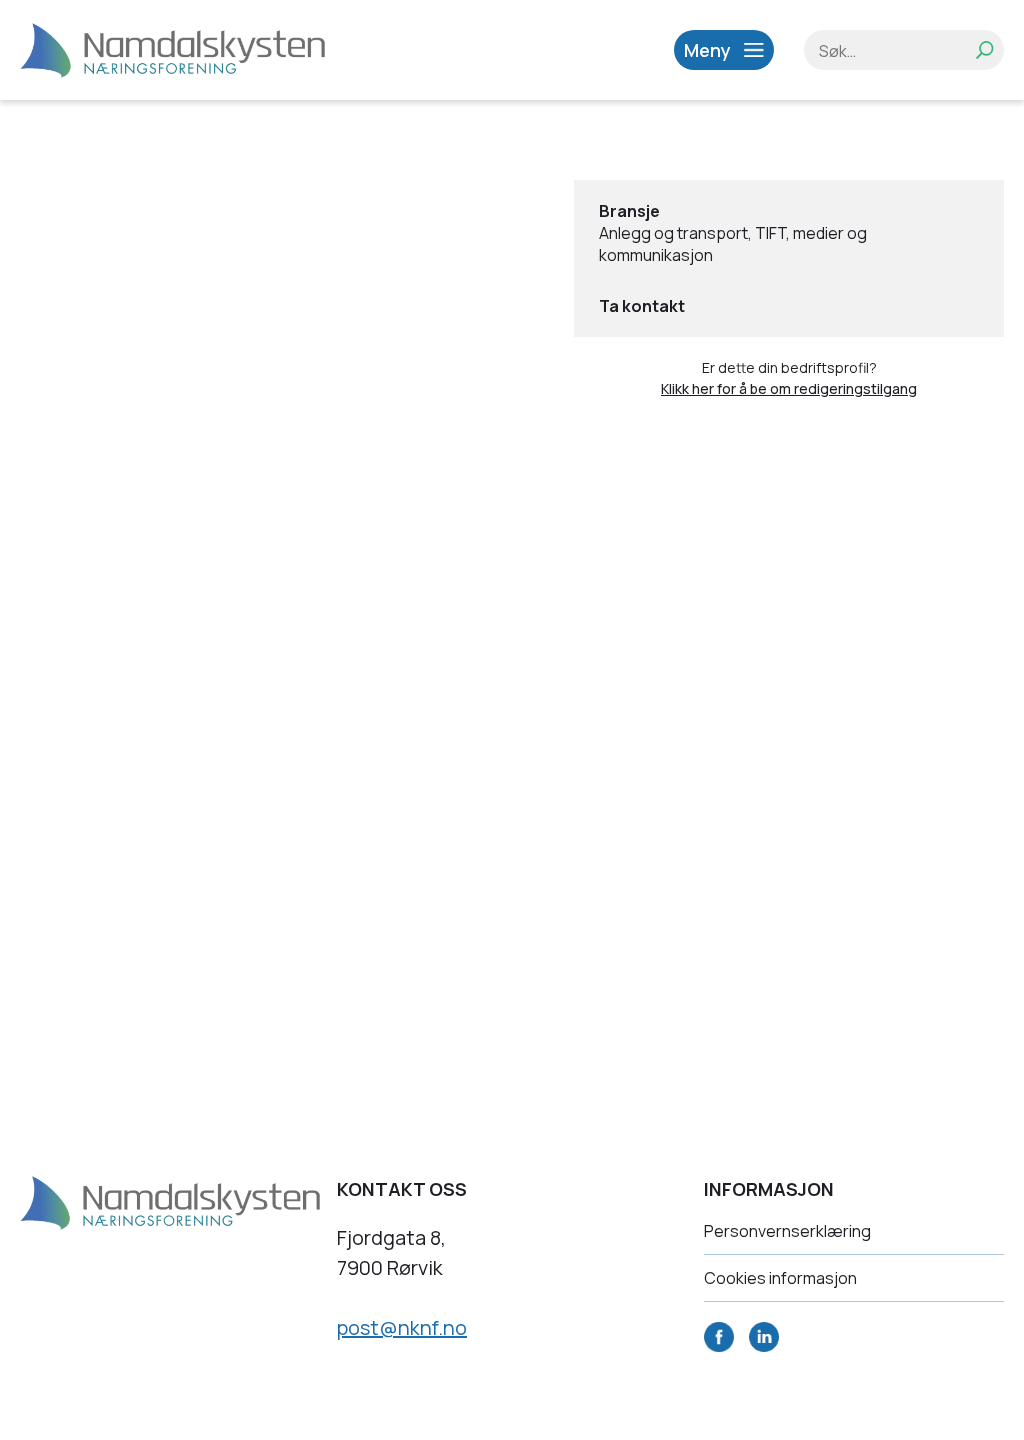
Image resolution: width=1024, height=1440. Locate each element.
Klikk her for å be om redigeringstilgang (789, 388)
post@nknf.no (402, 1327)
